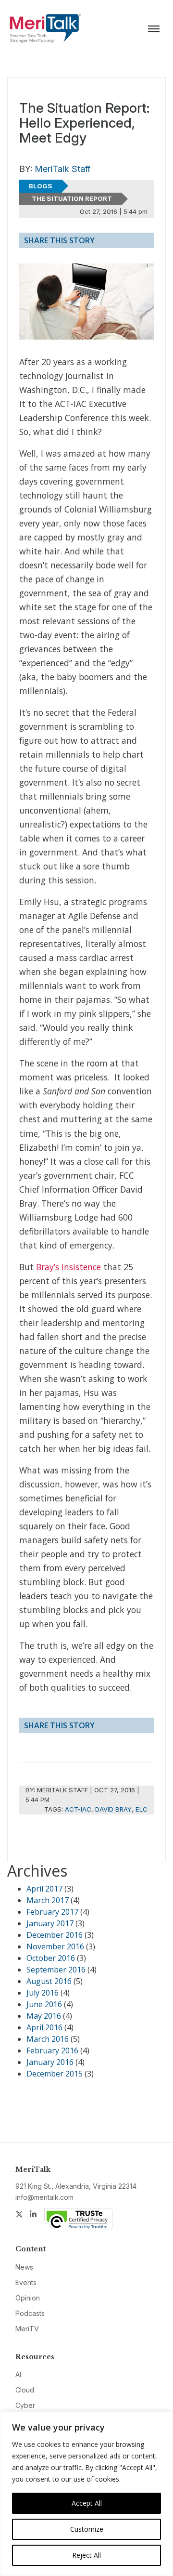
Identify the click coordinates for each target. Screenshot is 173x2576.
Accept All (87, 2503)
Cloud (25, 2390)
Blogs (41, 186)
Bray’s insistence (68, 1267)
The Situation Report (72, 198)
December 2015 (55, 2074)
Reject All (86, 2555)
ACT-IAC (78, 1809)
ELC (142, 1809)
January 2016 (50, 2062)
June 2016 (44, 2004)
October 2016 (51, 1958)
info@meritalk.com (44, 2197)
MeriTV (27, 2329)
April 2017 (44, 1889)
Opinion (28, 2298)
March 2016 (48, 2039)
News (24, 2267)
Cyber (25, 2405)
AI (18, 2374)
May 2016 (44, 2016)
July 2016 (43, 1993)
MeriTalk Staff (62, 169)
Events (26, 2282)
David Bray (113, 1809)
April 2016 (44, 2027)
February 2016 (52, 2050)
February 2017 (52, 1912)
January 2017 (50, 1923)
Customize (87, 2529)
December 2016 (55, 1935)
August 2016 (49, 1981)
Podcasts (30, 2313)
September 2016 (56, 1970)
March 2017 (48, 1900)
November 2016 (55, 1946)
